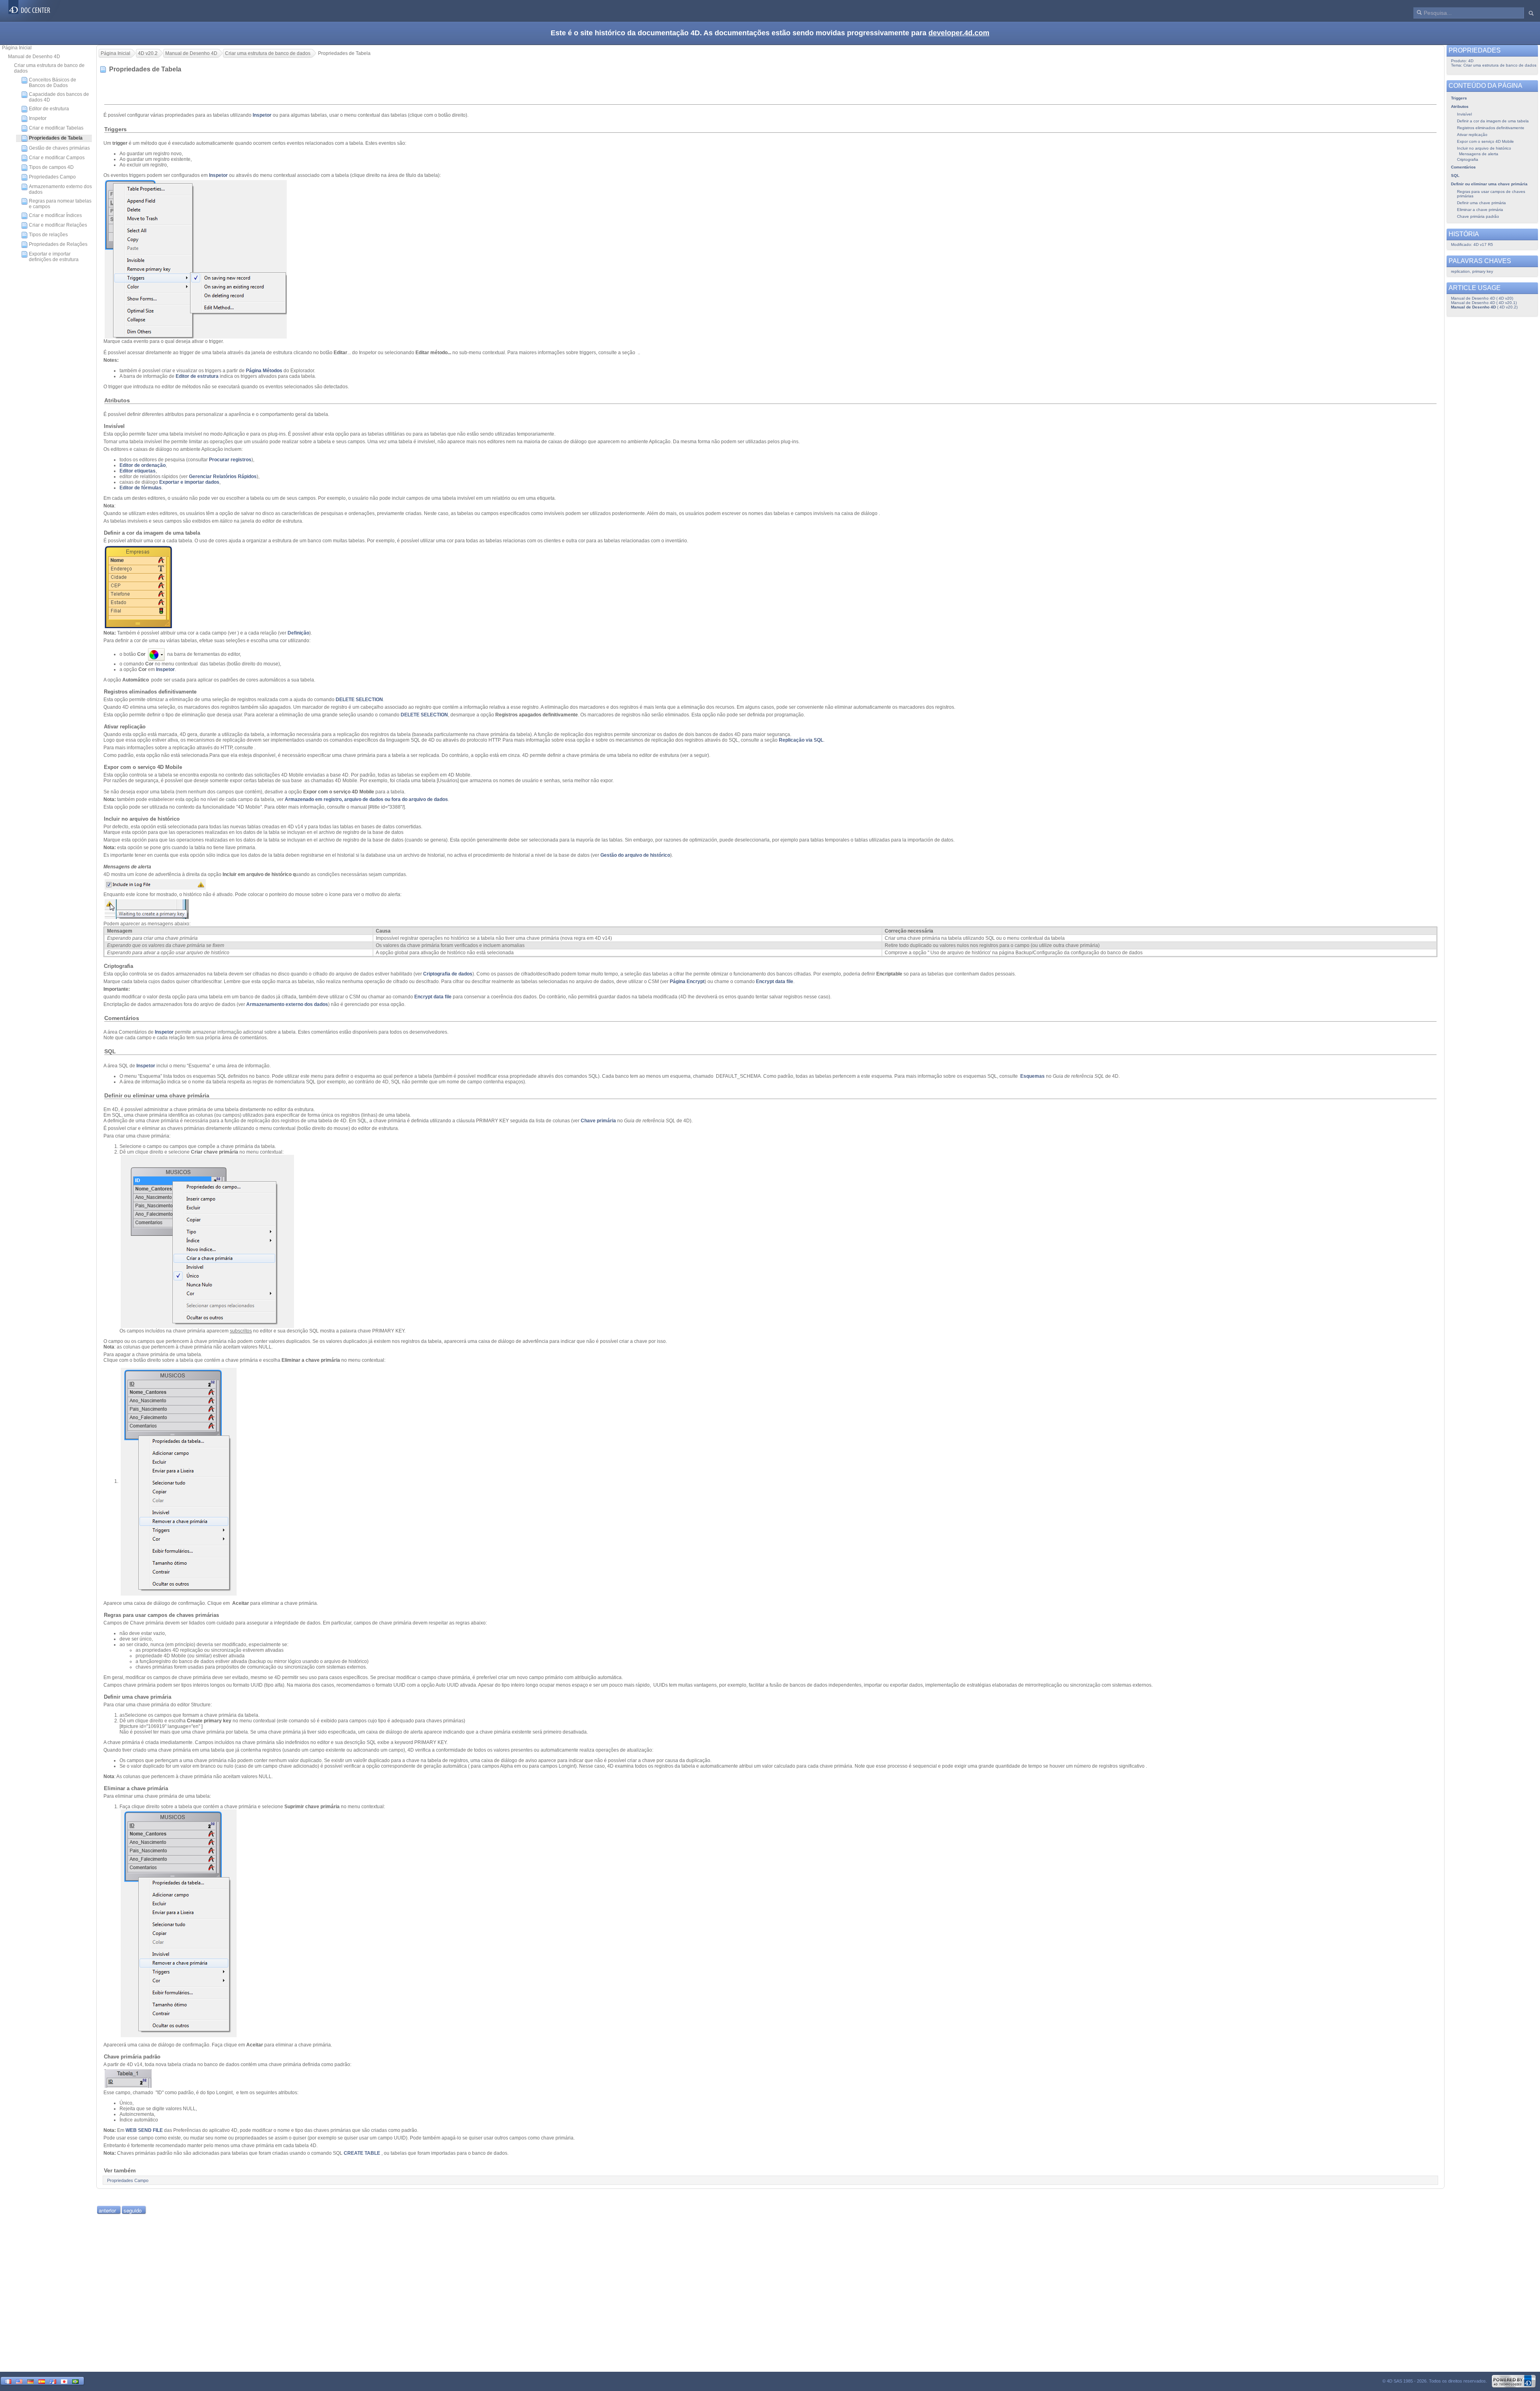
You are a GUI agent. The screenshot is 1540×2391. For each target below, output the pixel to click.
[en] (19, 2381)
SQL (1455, 175)
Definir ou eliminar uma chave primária (1489, 184)
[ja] (64, 2381)
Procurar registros (230, 460)
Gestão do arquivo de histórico (635, 855)
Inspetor (38, 118)
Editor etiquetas (138, 471)
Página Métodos (264, 371)
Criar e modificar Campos (57, 158)
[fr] (8, 2381)
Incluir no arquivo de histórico (1484, 148)
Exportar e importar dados (189, 482)
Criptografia (1468, 159)
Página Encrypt (687, 982)
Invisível (1464, 114)
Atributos (1460, 106)
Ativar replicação (1472, 135)
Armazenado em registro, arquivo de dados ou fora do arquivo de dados (366, 799)
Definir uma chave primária (1481, 203)
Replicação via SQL (801, 740)
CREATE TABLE (362, 2153)
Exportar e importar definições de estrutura (54, 257)
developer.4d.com (959, 33)
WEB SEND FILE (144, 2130)
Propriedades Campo (52, 177)
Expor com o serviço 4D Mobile (1485, 141)
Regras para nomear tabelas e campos (60, 204)
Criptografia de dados (448, 974)
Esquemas (1032, 1076)
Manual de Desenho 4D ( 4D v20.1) (1484, 303)
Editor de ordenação (143, 465)
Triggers (1459, 98)
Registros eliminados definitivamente (1491, 128)
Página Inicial (17, 48)
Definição (298, 633)
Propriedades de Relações (58, 244)
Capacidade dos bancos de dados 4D (59, 97)
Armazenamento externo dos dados (60, 189)
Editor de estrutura (49, 109)
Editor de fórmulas (141, 488)
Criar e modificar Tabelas (56, 128)
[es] (42, 2381)
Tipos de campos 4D (51, 167)
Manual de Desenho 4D (34, 57)
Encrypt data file (775, 982)
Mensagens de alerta (1479, 154)
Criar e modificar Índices (55, 215)
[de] (30, 2381)
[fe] (53, 2381)
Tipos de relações (48, 235)
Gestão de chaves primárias (59, 148)
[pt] (75, 2381)
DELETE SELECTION (359, 700)
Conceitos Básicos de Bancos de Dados (53, 83)
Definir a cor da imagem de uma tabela (1493, 121)
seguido (133, 2210)
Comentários (1463, 167)
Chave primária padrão (1478, 216)
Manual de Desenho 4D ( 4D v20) (1482, 298)
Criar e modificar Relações (58, 225)
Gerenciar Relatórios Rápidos (223, 477)
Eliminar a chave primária (1480, 210)
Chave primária (599, 1121)
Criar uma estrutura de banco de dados (49, 68)
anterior (107, 2210)
